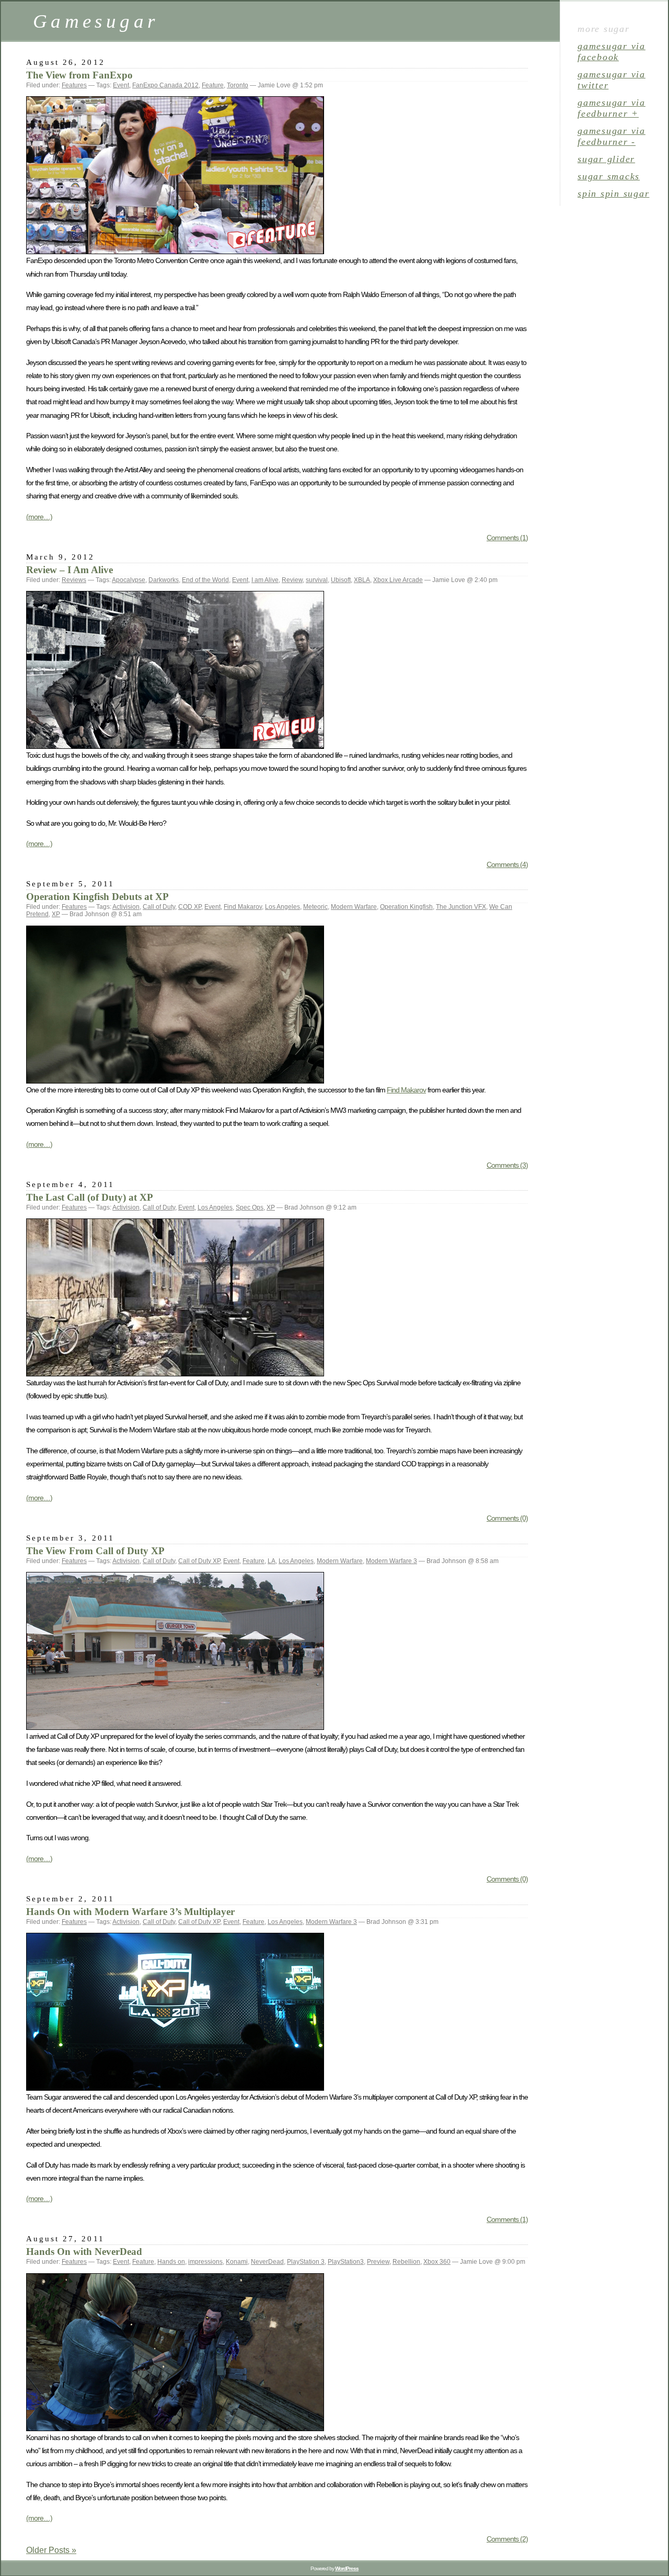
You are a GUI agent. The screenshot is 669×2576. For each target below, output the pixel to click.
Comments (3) (507, 1165)
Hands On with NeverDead (84, 2252)
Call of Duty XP (199, 1561)
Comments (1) (507, 538)
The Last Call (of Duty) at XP (90, 1197)
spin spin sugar (613, 193)
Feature (213, 85)
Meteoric (315, 907)
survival (317, 580)
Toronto (238, 85)
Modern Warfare (354, 907)
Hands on (171, 2262)
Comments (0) (507, 1518)
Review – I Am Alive (70, 570)
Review (292, 580)
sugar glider (606, 159)
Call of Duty (159, 907)
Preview (378, 2262)
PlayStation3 (346, 2262)
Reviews (74, 580)
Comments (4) (507, 864)
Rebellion (406, 2262)
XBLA (362, 580)
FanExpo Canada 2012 (165, 85)
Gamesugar (96, 21)
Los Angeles (282, 907)
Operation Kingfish (406, 907)
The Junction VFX (461, 907)
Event (121, 85)
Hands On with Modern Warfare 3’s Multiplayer (130, 1912)
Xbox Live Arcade (398, 580)
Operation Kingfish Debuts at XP (97, 897)
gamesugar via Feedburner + (612, 108)
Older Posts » (51, 2550)
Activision (126, 907)
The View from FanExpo (79, 75)
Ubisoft (341, 580)
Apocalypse (129, 580)
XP (56, 914)
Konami (237, 2262)
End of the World (205, 580)
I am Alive (265, 580)
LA (272, 1561)
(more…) (39, 517)
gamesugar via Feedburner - (612, 136)
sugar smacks (609, 176)
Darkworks (164, 580)
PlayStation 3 (306, 2262)
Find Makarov (243, 907)
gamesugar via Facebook (612, 52)
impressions (205, 2262)
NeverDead (267, 2262)
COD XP (190, 907)
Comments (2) (507, 2539)
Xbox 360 (437, 2262)
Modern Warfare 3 (391, 1561)
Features (74, 85)
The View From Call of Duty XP (95, 1551)
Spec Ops (250, 1207)
